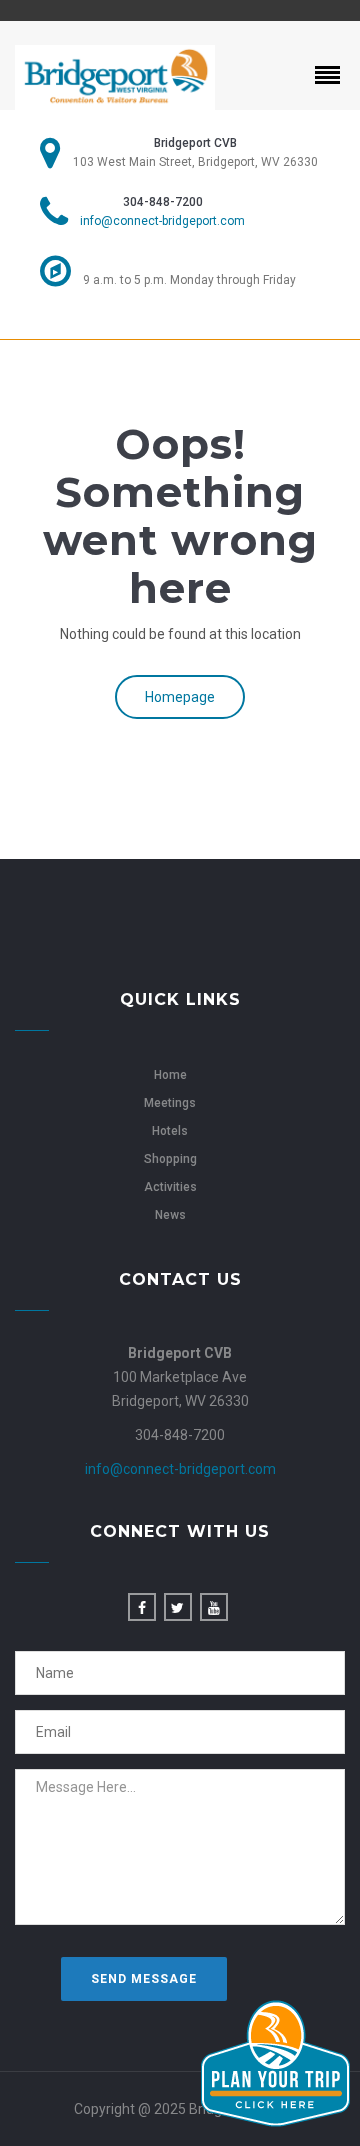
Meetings (170, 1103)
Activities (170, 1187)
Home (170, 1075)
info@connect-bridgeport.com (162, 221)
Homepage (180, 697)
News (170, 1215)
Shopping (170, 1159)
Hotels (170, 1131)
